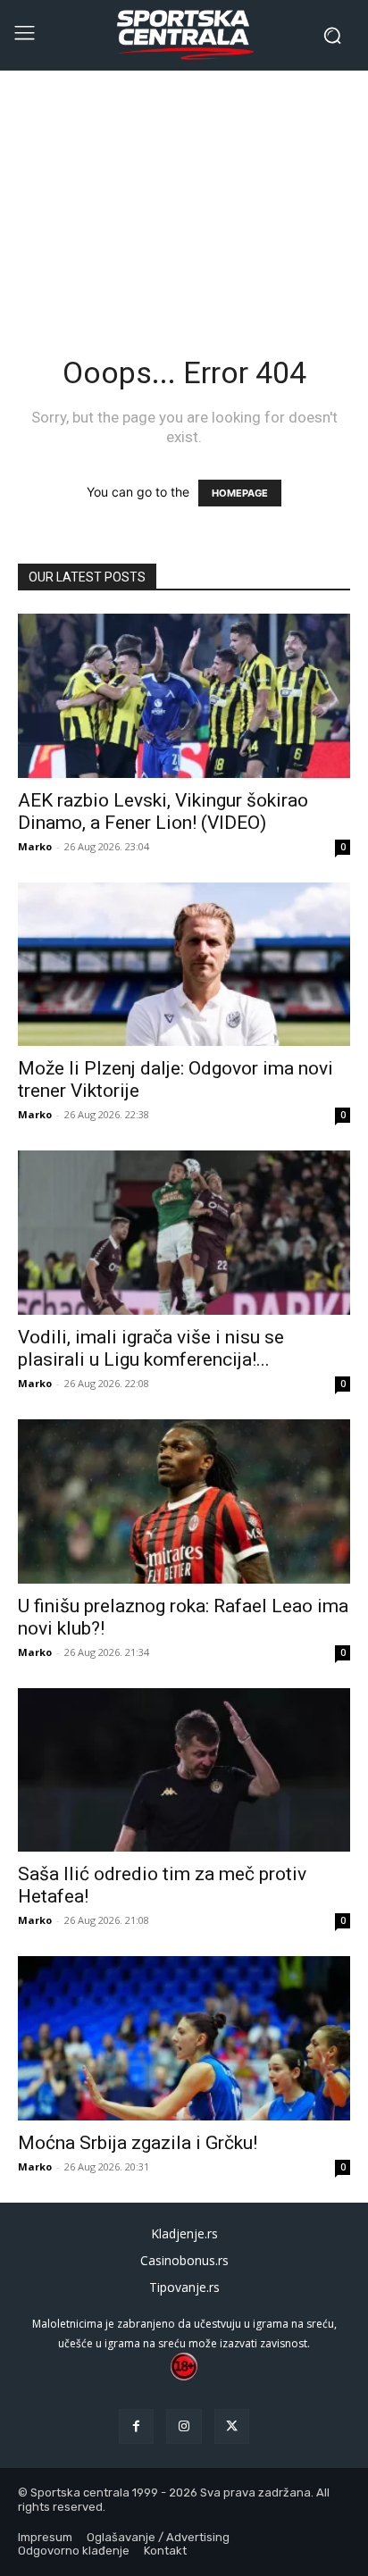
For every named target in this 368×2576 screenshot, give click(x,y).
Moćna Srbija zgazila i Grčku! (138, 2143)
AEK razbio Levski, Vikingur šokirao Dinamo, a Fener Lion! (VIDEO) (163, 811)
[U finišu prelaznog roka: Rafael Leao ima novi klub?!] (184, 1501)
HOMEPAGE (240, 493)
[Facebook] (136, 2426)
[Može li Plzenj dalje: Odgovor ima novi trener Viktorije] (184, 965)
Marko (35, 846)
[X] (232, 2426)
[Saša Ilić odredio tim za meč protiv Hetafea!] (184, 1770)
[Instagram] (184, 2426)
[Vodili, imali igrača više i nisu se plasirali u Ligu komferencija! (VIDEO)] (184, 1233)
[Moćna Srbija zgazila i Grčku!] (184, 2038)
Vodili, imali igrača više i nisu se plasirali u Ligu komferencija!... (151, 1348)
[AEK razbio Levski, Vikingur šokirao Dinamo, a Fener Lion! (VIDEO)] (184, 696)
